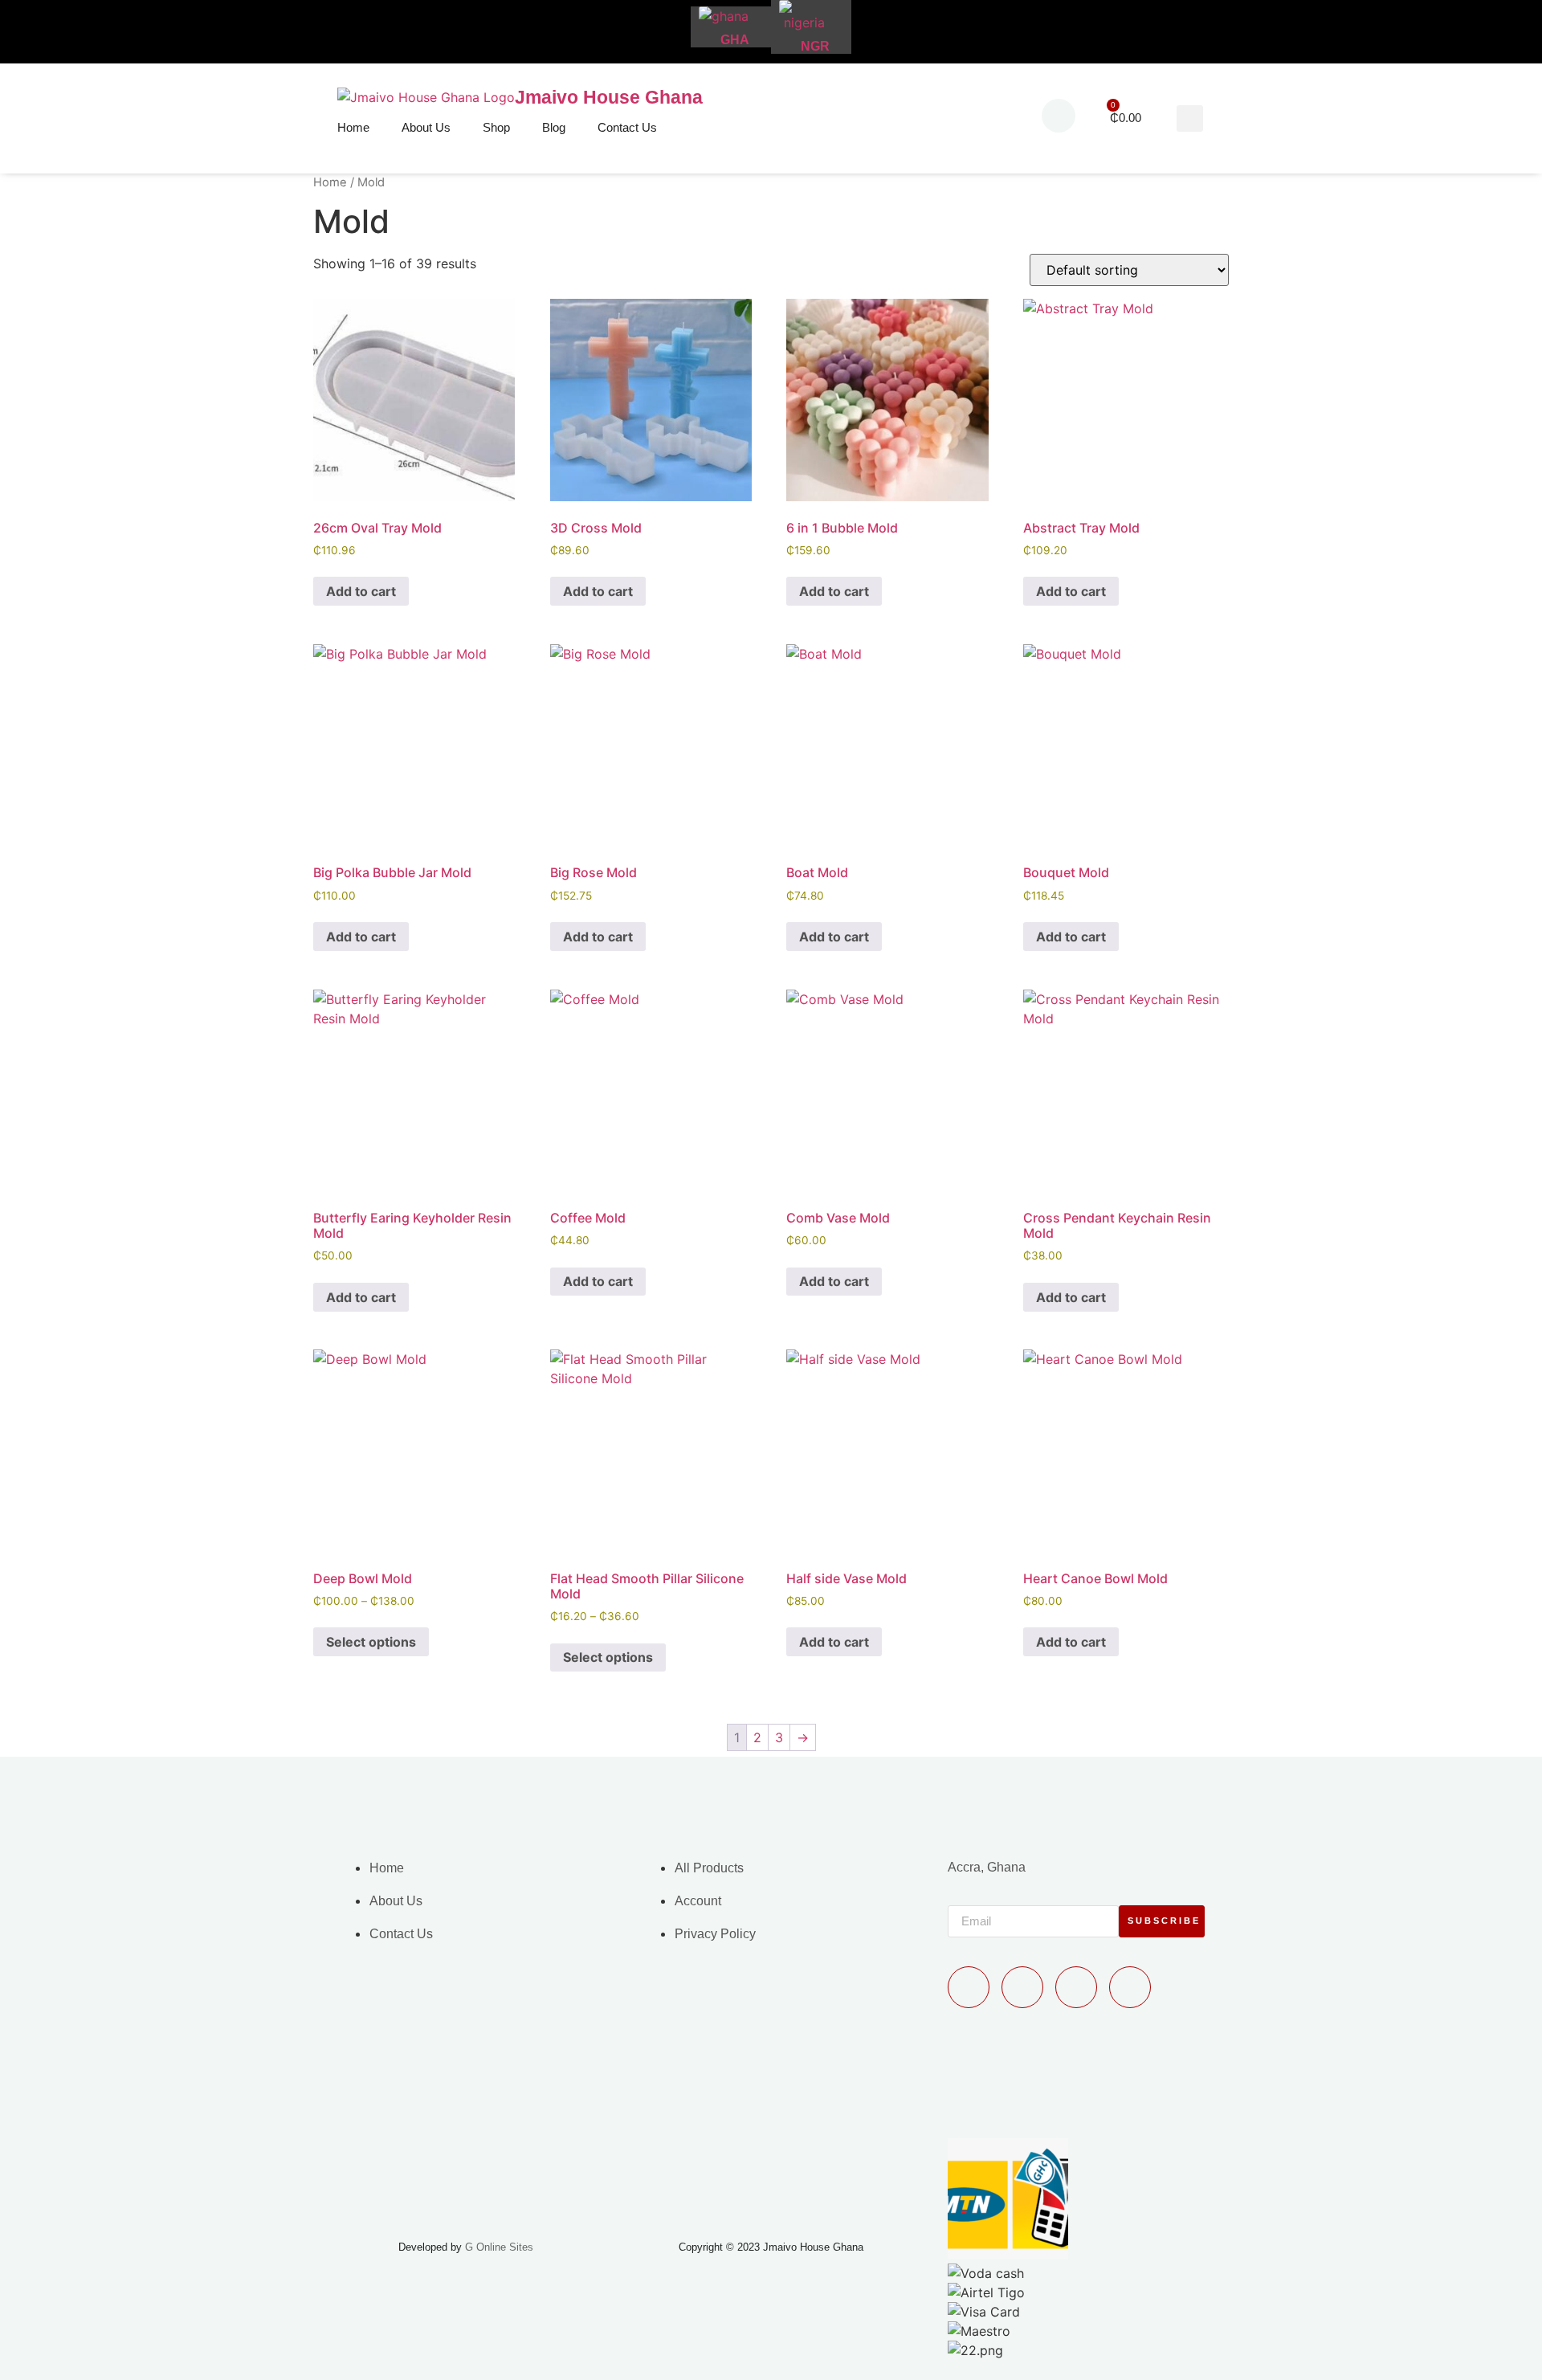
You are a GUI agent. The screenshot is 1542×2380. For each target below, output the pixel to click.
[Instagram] (1130, 1987)
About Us (426, 127)
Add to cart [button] (361, 591)
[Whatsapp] (969, 1987)
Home (353, 127)
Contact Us (627, 127)
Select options (371, 1642)
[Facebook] (1022, 1987)
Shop (496, 127)
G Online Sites (499, 2247)
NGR (815, 46)
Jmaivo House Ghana (609, 97)
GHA (735, 40)
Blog (554, 127)
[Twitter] (1076, 1987)
